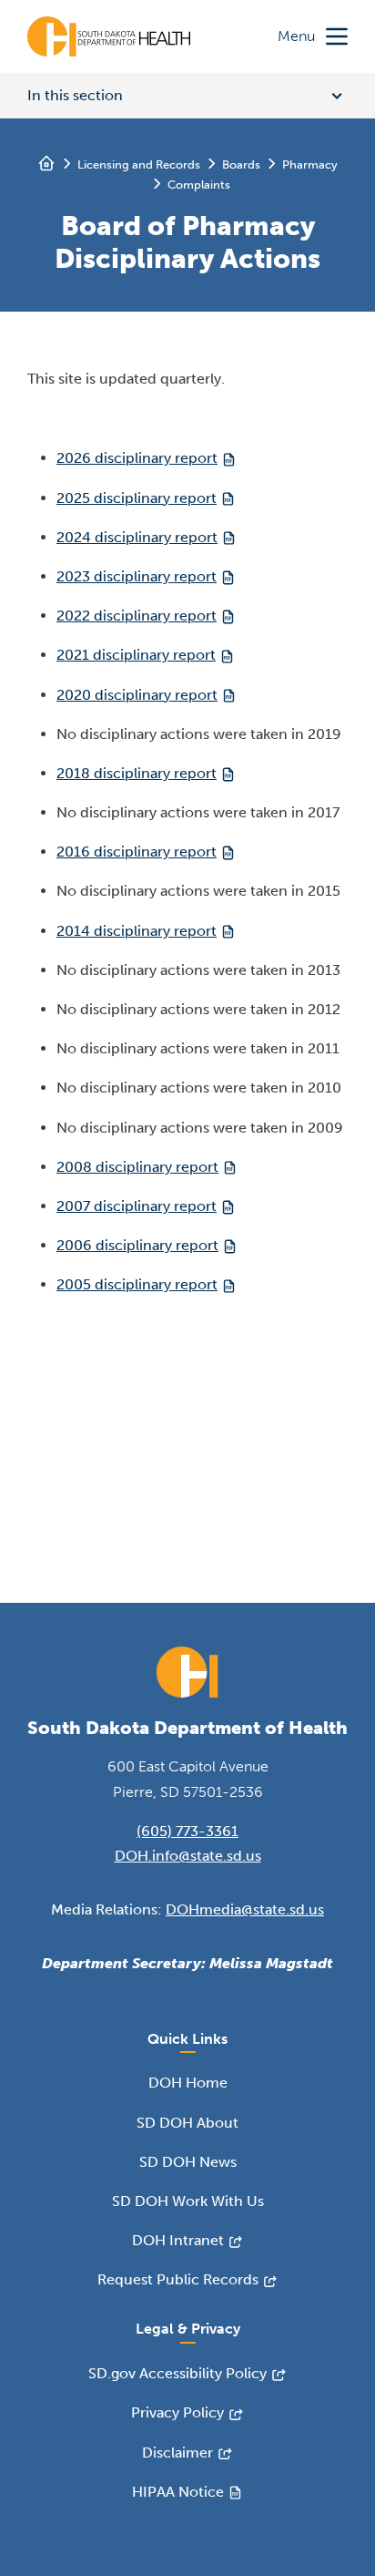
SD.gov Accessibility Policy (177, 2373)
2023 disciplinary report (137, 576)
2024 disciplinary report (137, 537)
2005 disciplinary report (137, 1284)
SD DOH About (187, 2123)
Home (46, 163)
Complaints (199, 185)
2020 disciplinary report (137, 695)
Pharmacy (310, 164)
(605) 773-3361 (187, 1831)
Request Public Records (178, 2279)
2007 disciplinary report (137, 1206)
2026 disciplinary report (137, 458)
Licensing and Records (139, 164)
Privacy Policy (177, 2412)
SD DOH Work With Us (188, 2201)
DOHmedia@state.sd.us (245, 1909)
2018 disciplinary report (137, 773)
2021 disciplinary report (136, 655)
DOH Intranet (178, 2240)
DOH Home (188, 2083)
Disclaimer (177, 2453)
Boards (241, 164)
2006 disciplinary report (137, 1245)
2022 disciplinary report (137, 616)
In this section (75, 95)
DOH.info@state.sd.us (188, 1856)
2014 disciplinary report (137, 931)
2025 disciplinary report (137, 498)
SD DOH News (188, 2162)
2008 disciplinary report (137, 1167)
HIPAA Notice (178, 2492)
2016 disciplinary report (137, 852)
